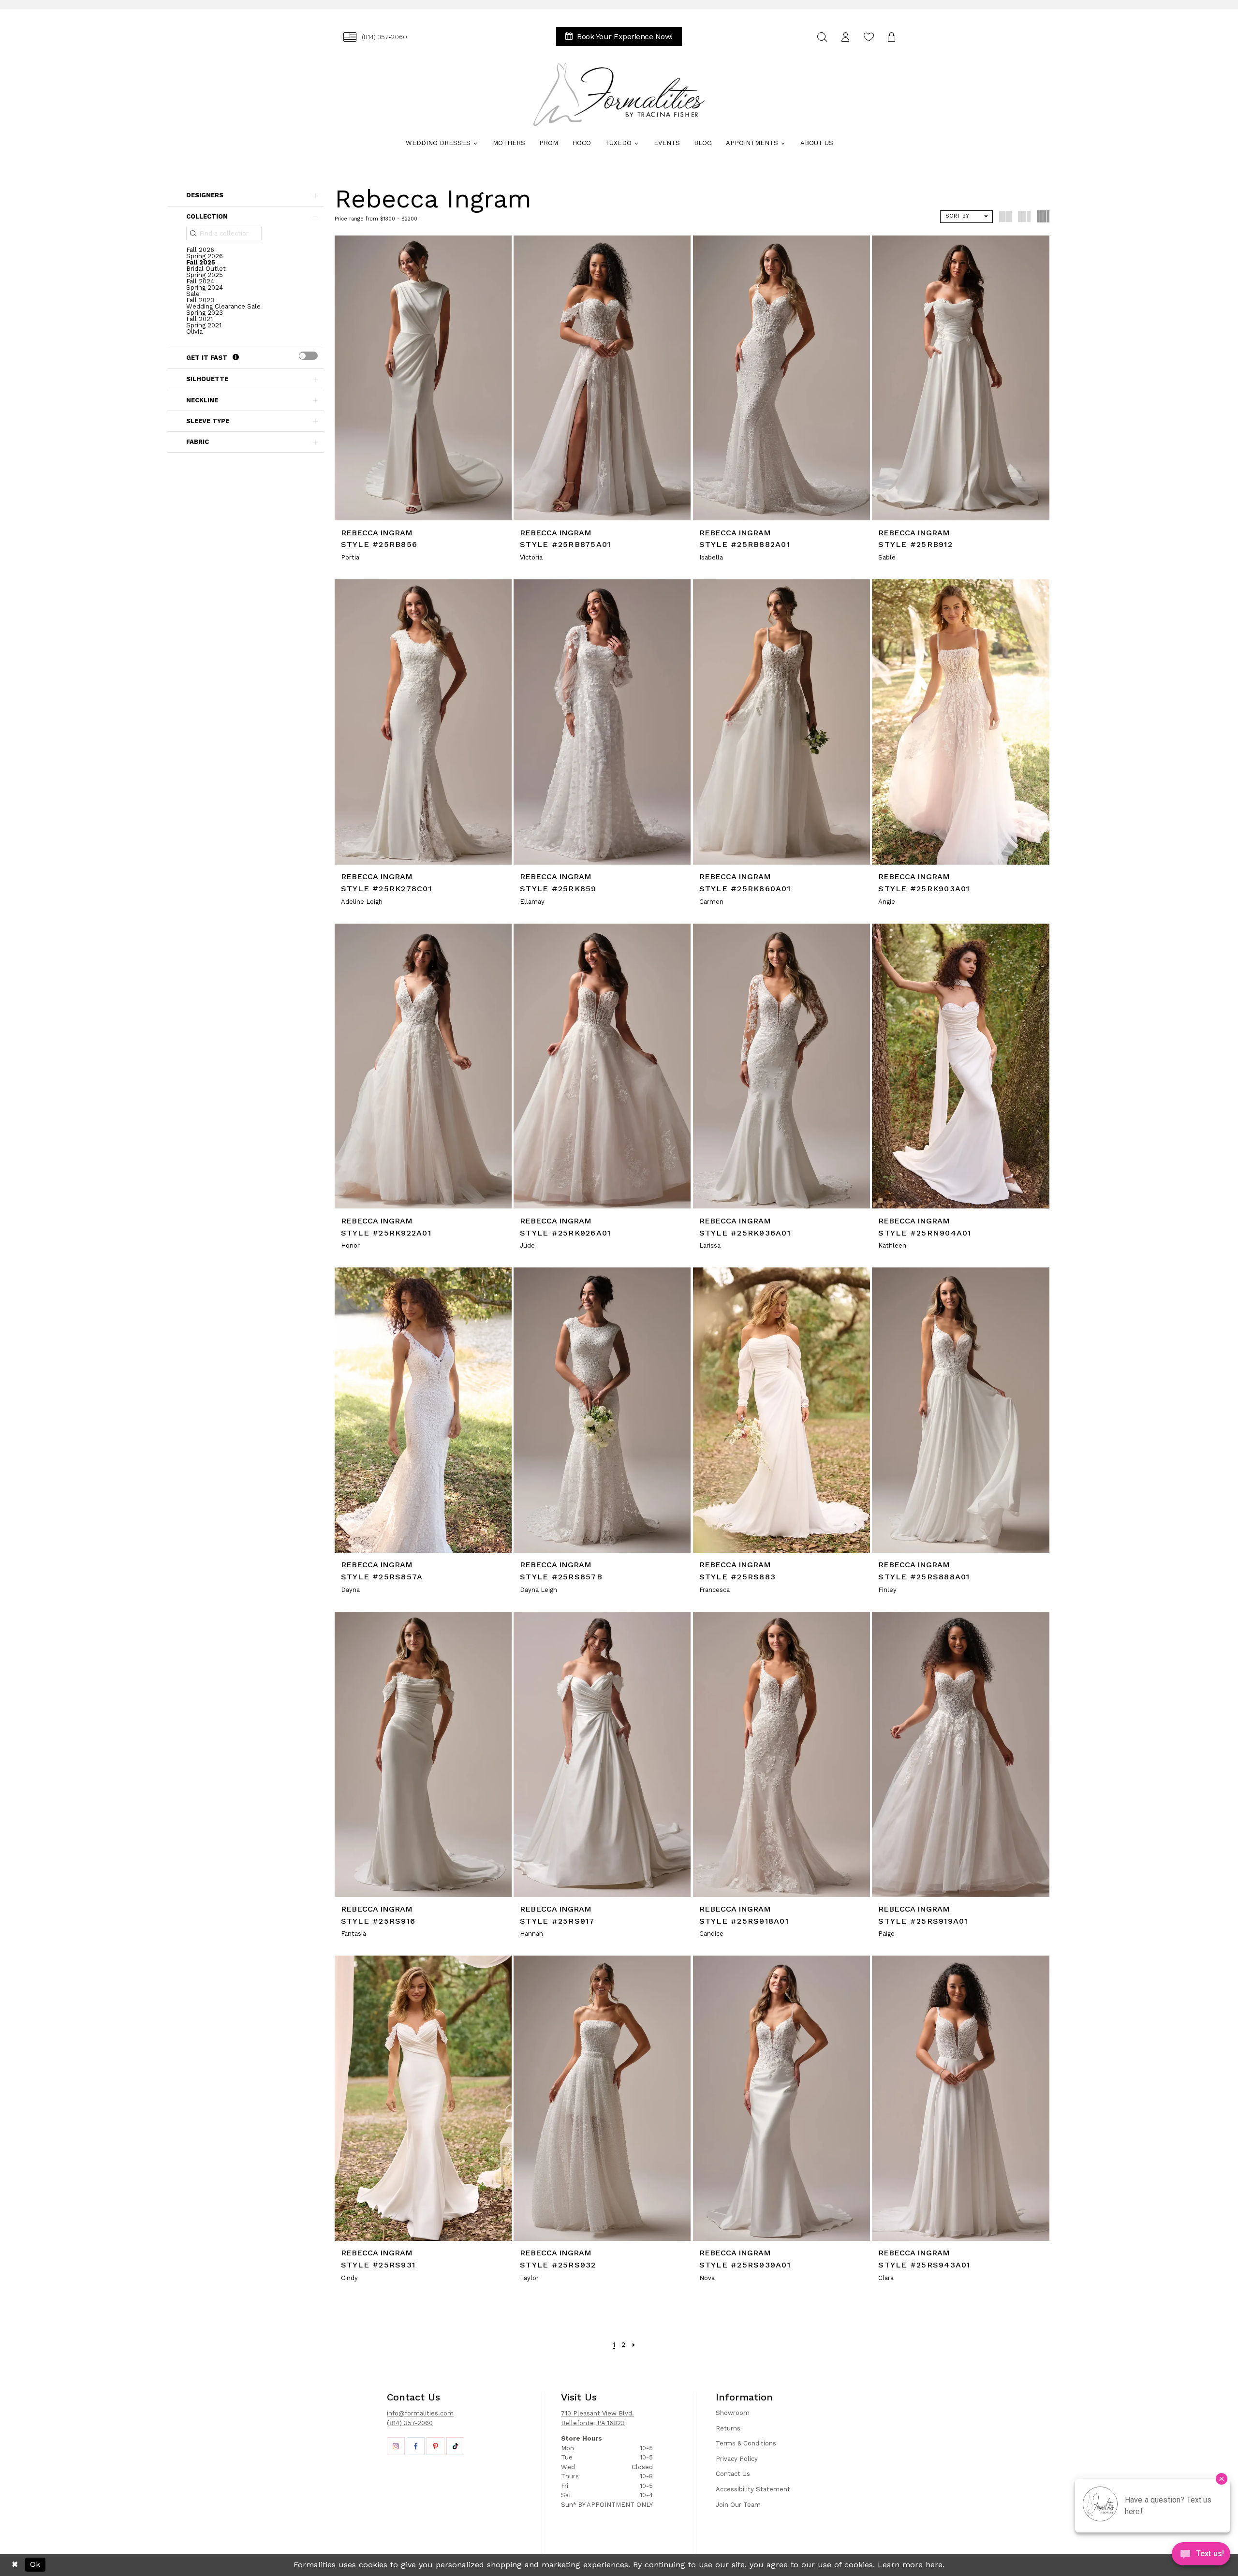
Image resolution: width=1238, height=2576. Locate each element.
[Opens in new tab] (396, 2446)
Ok (35, 2565)
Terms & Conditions (746, 2443)
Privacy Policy (737, 2459)
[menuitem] (375, 37)
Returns (728, 2428)
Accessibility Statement (753, 2489)
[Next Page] (634, 2345)
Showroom (733, 2413)
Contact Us (733, 2474)
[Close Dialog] (15, 2565)
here (934, 2565)
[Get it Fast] (236, 358)
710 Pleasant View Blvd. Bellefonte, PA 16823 (597, 2418)
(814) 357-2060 (410, 2423)
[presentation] (308, 356)
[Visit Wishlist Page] (869, 37)
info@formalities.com (420, 2413)
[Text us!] (1201, 2556)
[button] (845, 37)
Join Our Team (738, 2505)
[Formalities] (619, 94)
